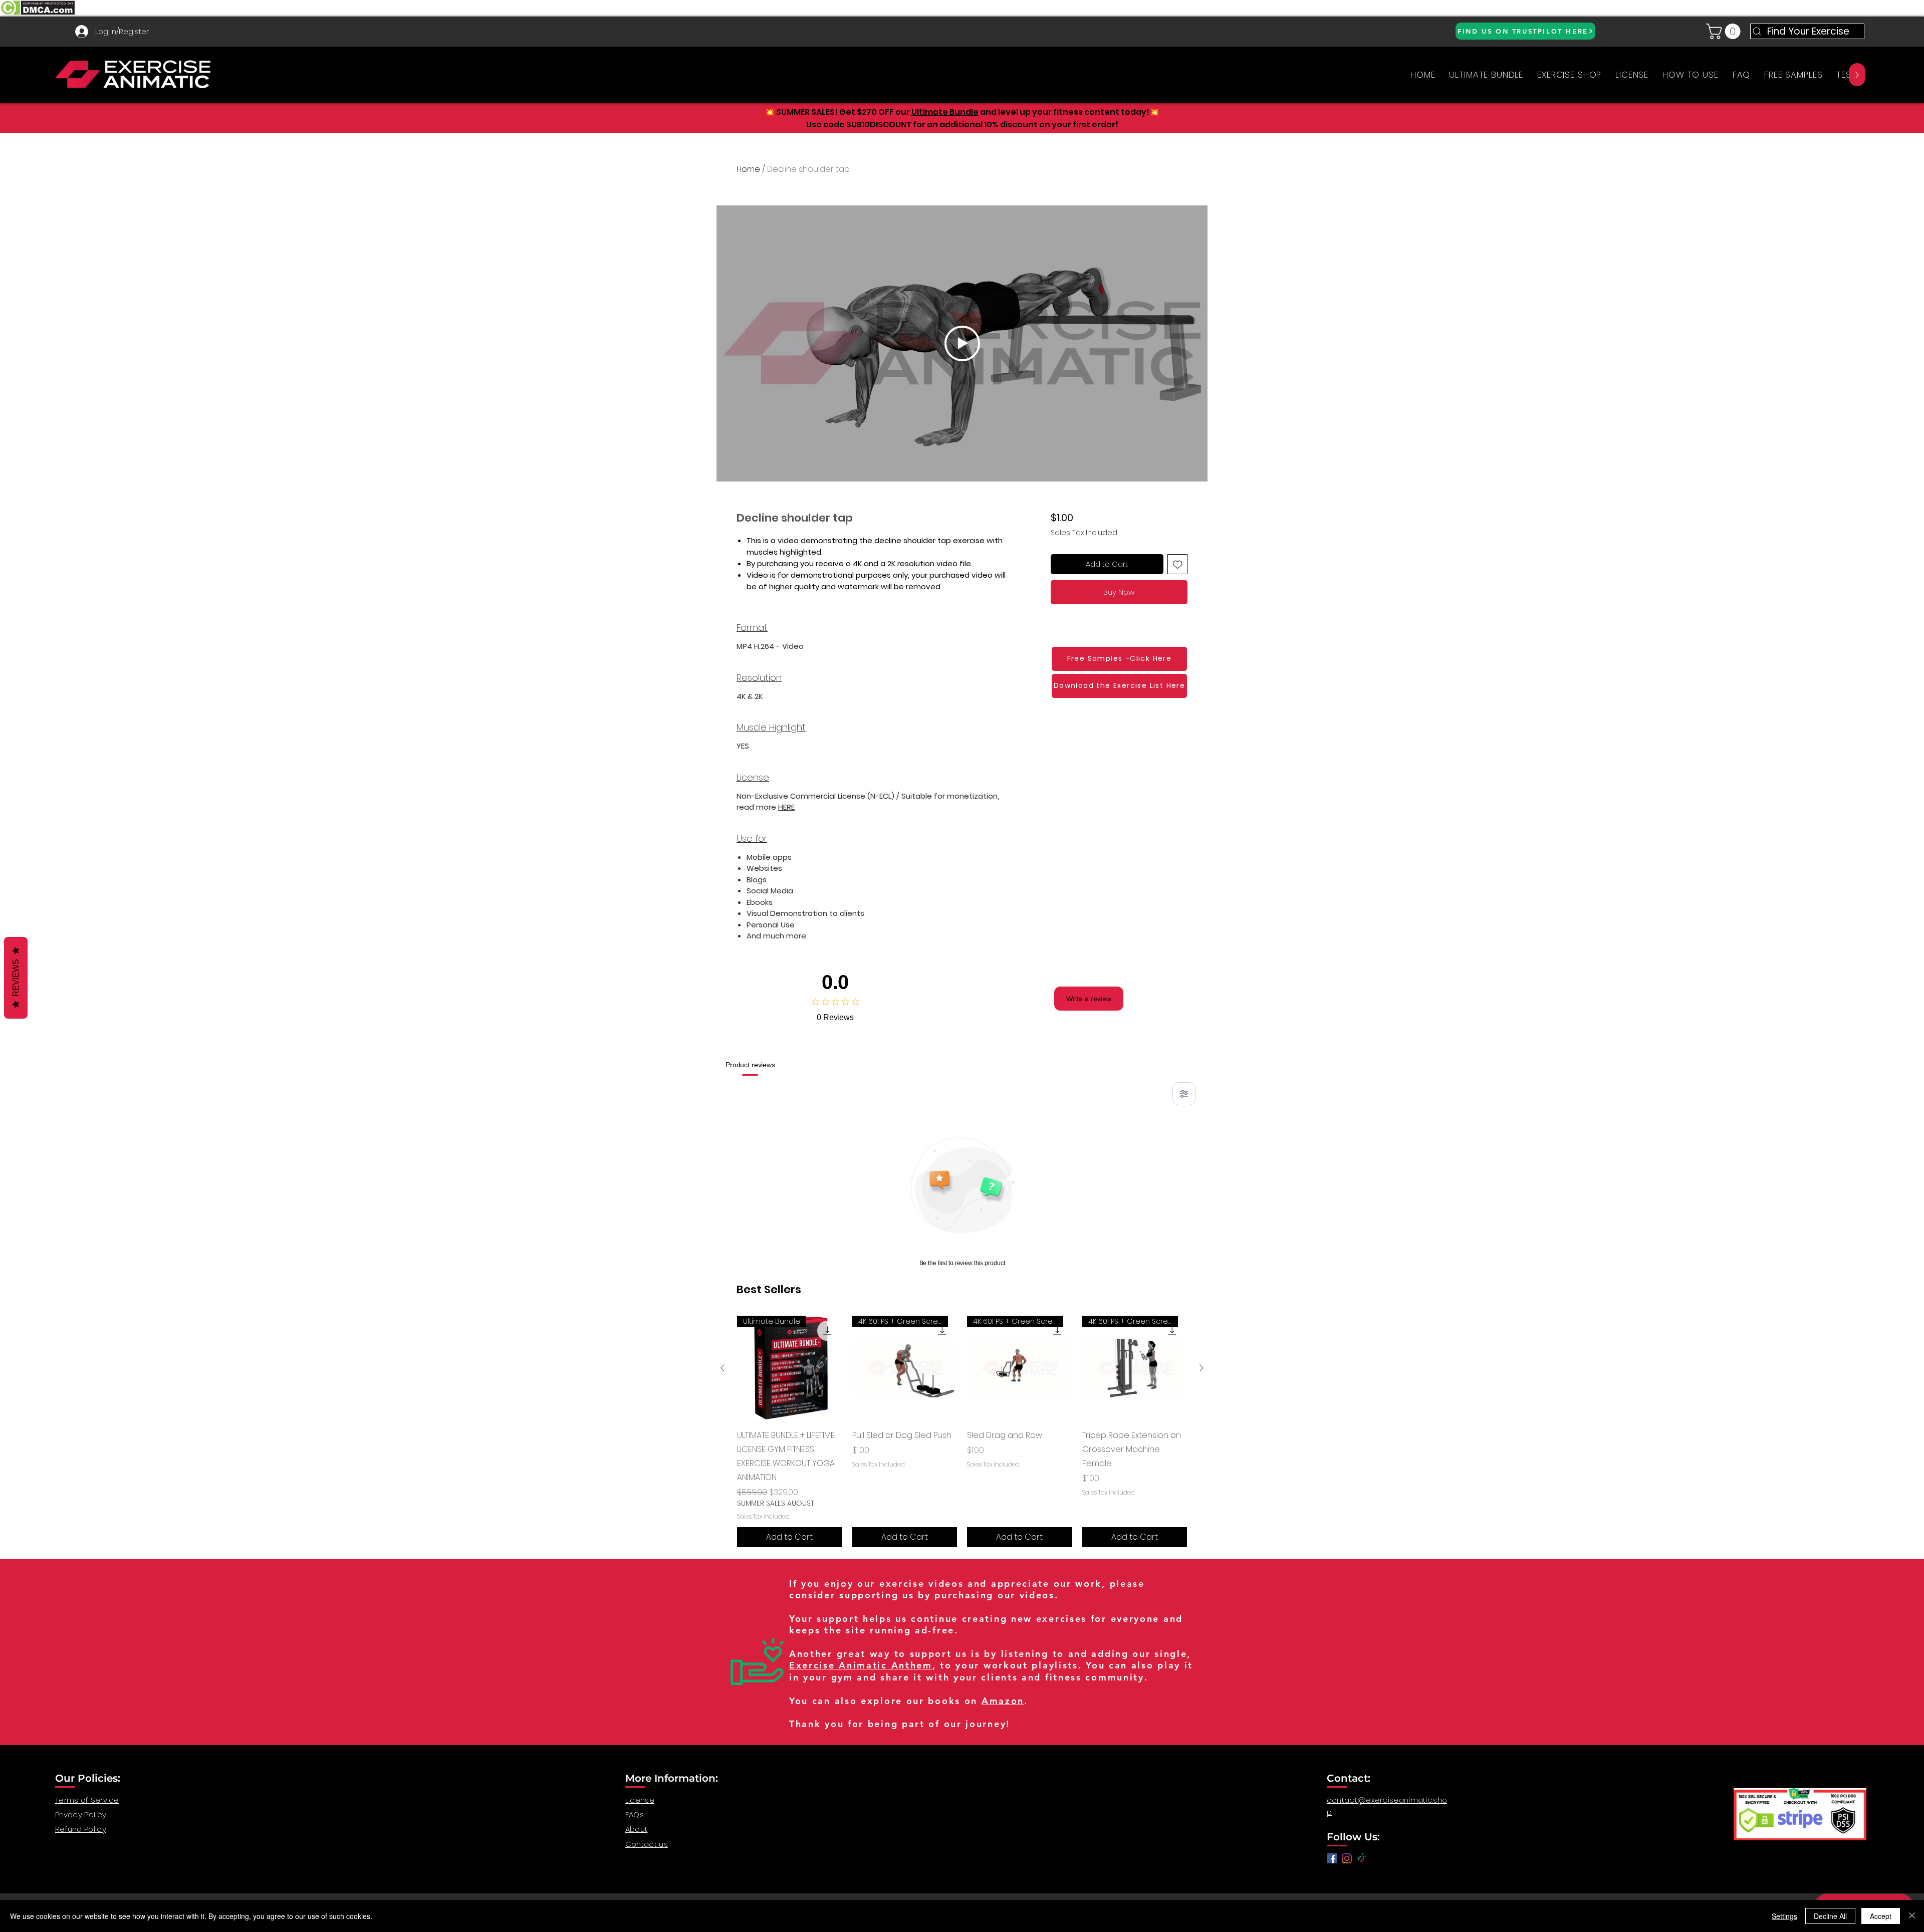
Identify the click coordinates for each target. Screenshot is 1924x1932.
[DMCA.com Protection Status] (37, 14)
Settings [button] (1784, 1916)
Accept (1881, 1916)
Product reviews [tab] (750, 1065)
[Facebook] (1332, 1858)
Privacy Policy (81, 1815)
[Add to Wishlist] (1178, 564)
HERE (786, 807)
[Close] (1912, 1916)
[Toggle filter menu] (1184, 1094)
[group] (962, 1431)
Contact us (647, 1844)
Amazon (1003, 1701)
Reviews (16, 978)
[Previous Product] (723, 1368)
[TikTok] (1362, 1858)
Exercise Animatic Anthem (861, 1665)
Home (748, 169)
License (640, 1800)
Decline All (1830, 1916)
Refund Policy (81, 1829)
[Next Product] (1201, 1368)
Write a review (1089, 999)
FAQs (635, 1815)
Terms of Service (87, 1800)
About (637, 1829)
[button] (1725, 31)
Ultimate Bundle (945, 112)
